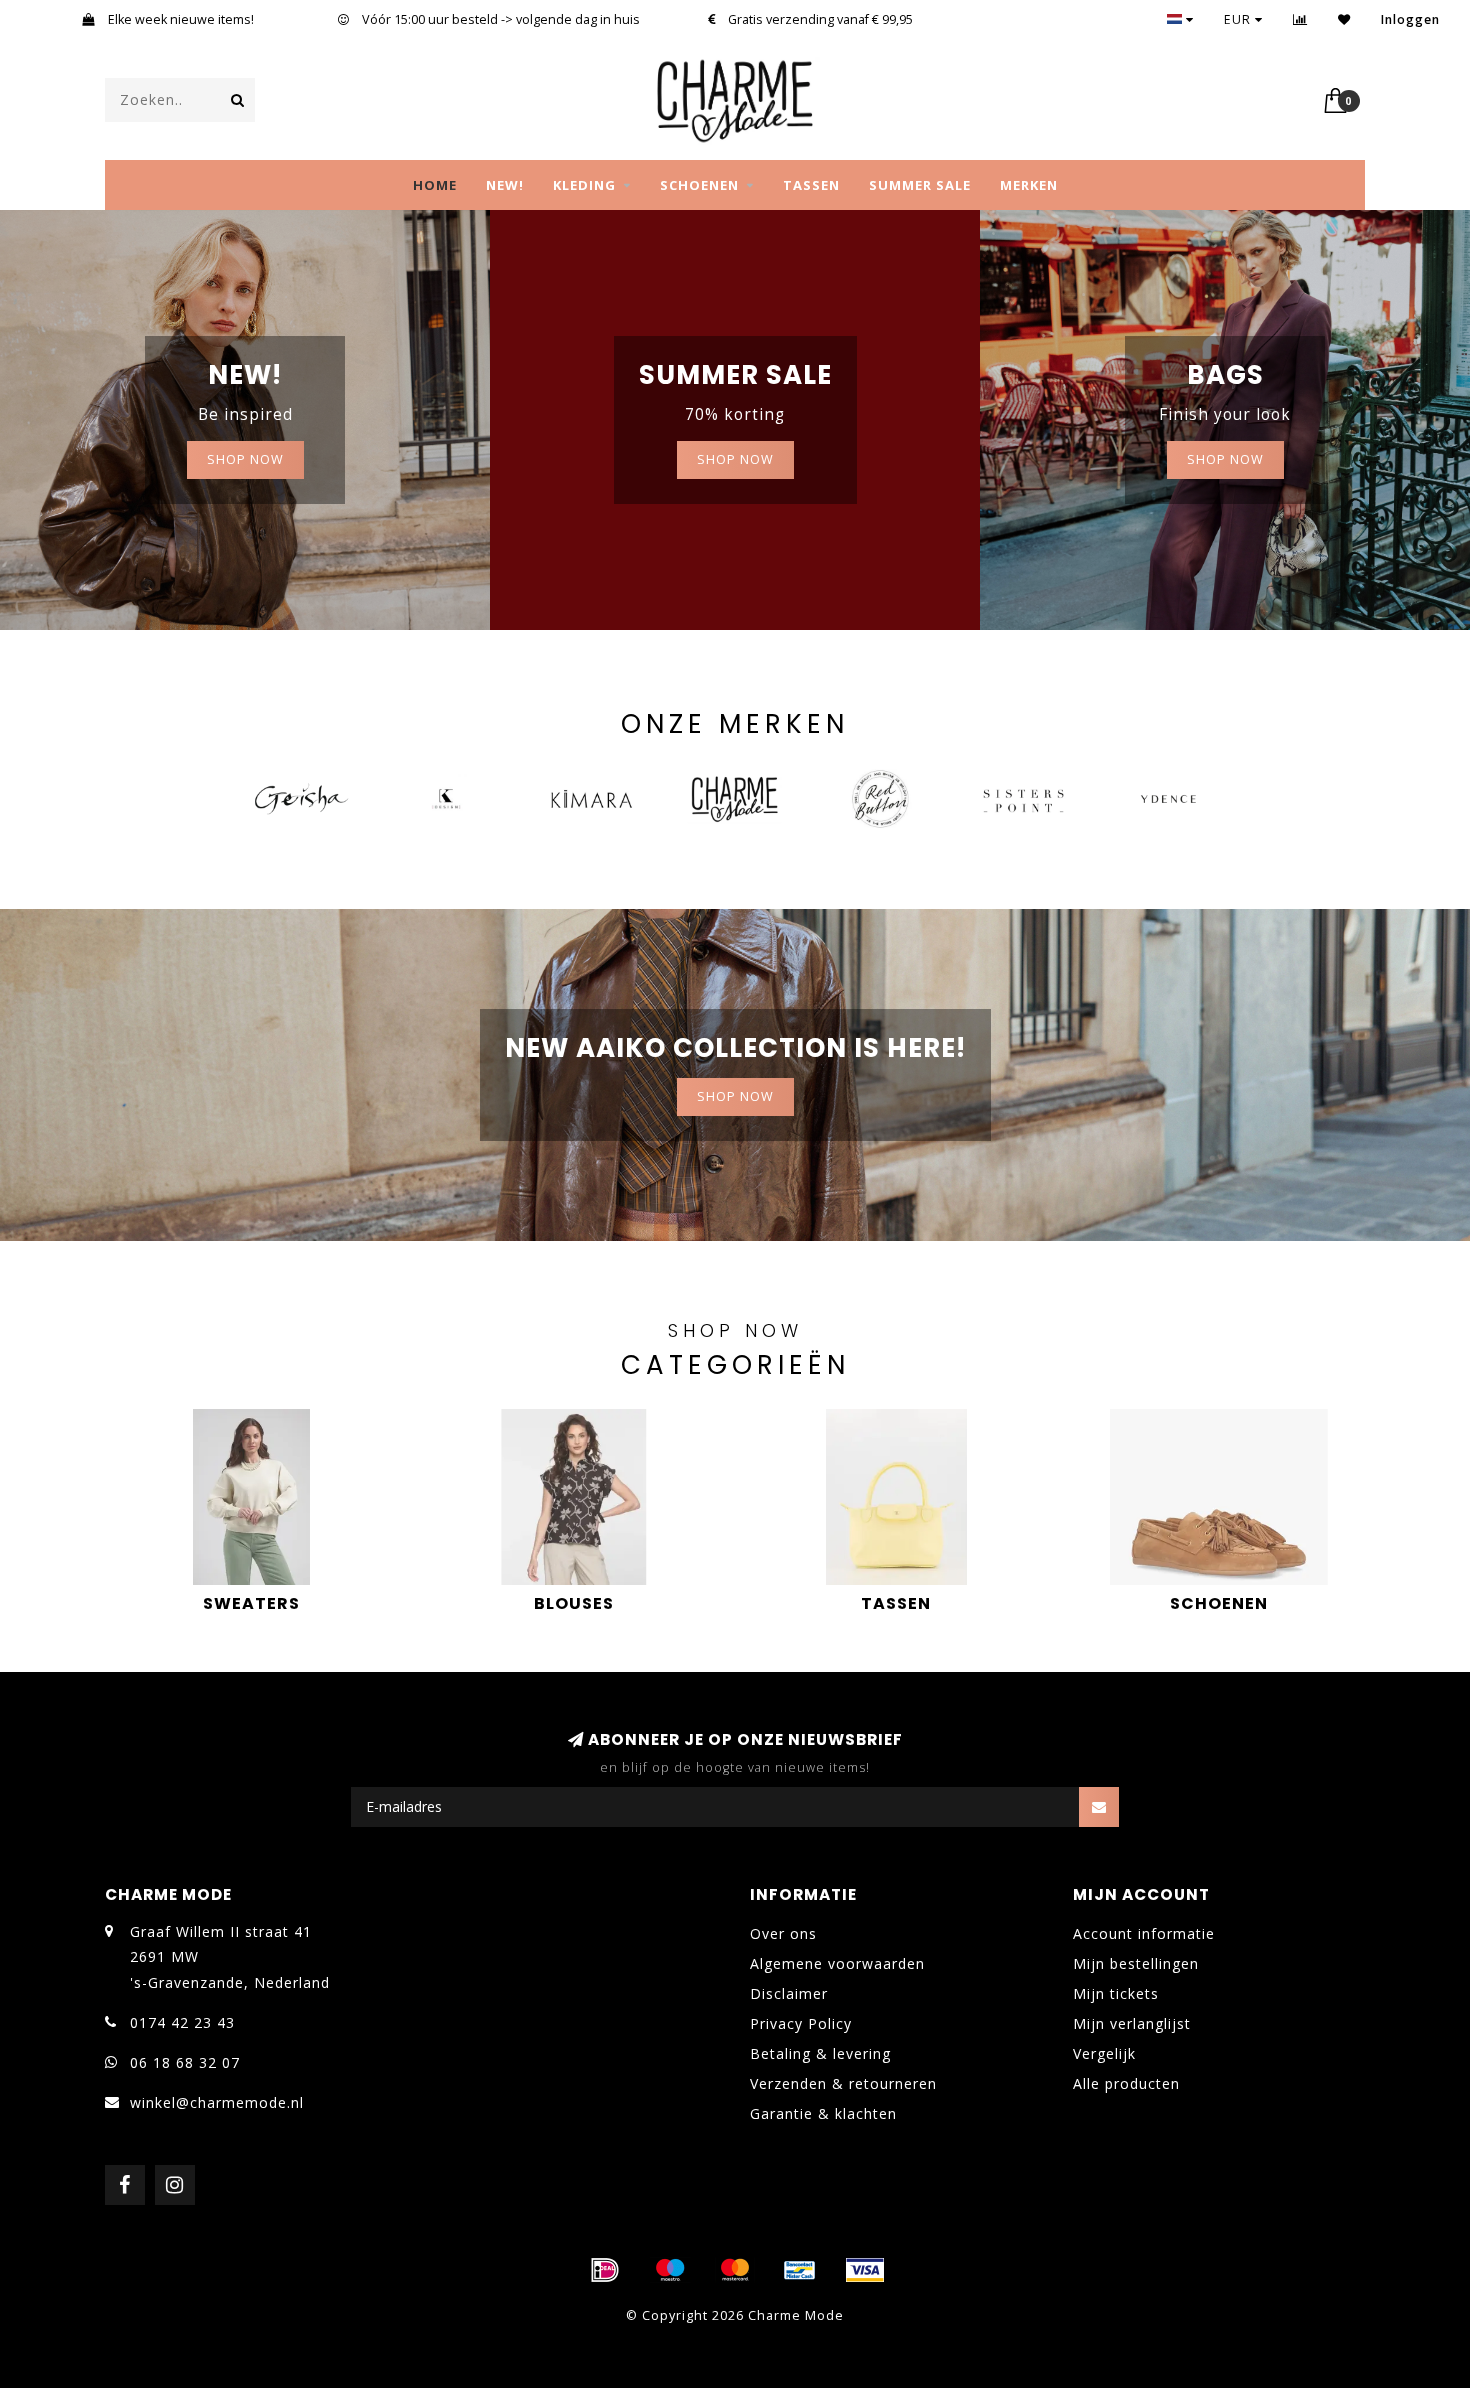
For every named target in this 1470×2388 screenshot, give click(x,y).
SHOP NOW (245, 459)
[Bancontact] (800, 2270)
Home (435, 185)
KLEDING (584, 185)
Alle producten (1126, 2083)
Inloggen (1410, 19)
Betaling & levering (820, 2053)
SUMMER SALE (920, 185)
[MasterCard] (735, 2270)
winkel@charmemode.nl (217, 2102)
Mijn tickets (1116, 1993)
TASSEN (811, 185)
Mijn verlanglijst (1132, 2023)
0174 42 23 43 (182, 2022)
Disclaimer (789, 1993)
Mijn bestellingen (1136, 1963)
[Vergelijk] (1300, 19)
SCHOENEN (699, 185)
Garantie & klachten (823, 2113)
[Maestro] (670, 2270)
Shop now (735, 459)
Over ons (783, 1933)
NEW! (505, 185)
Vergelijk (1104, 2053)
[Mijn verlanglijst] (1344, 19)
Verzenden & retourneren (843, 2083)
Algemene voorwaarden (837, 1963)
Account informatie (1144, 1933)
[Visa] (865, 2270)
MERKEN (1029, 185)
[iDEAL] (605, 2270)
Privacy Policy (801, 2023)
